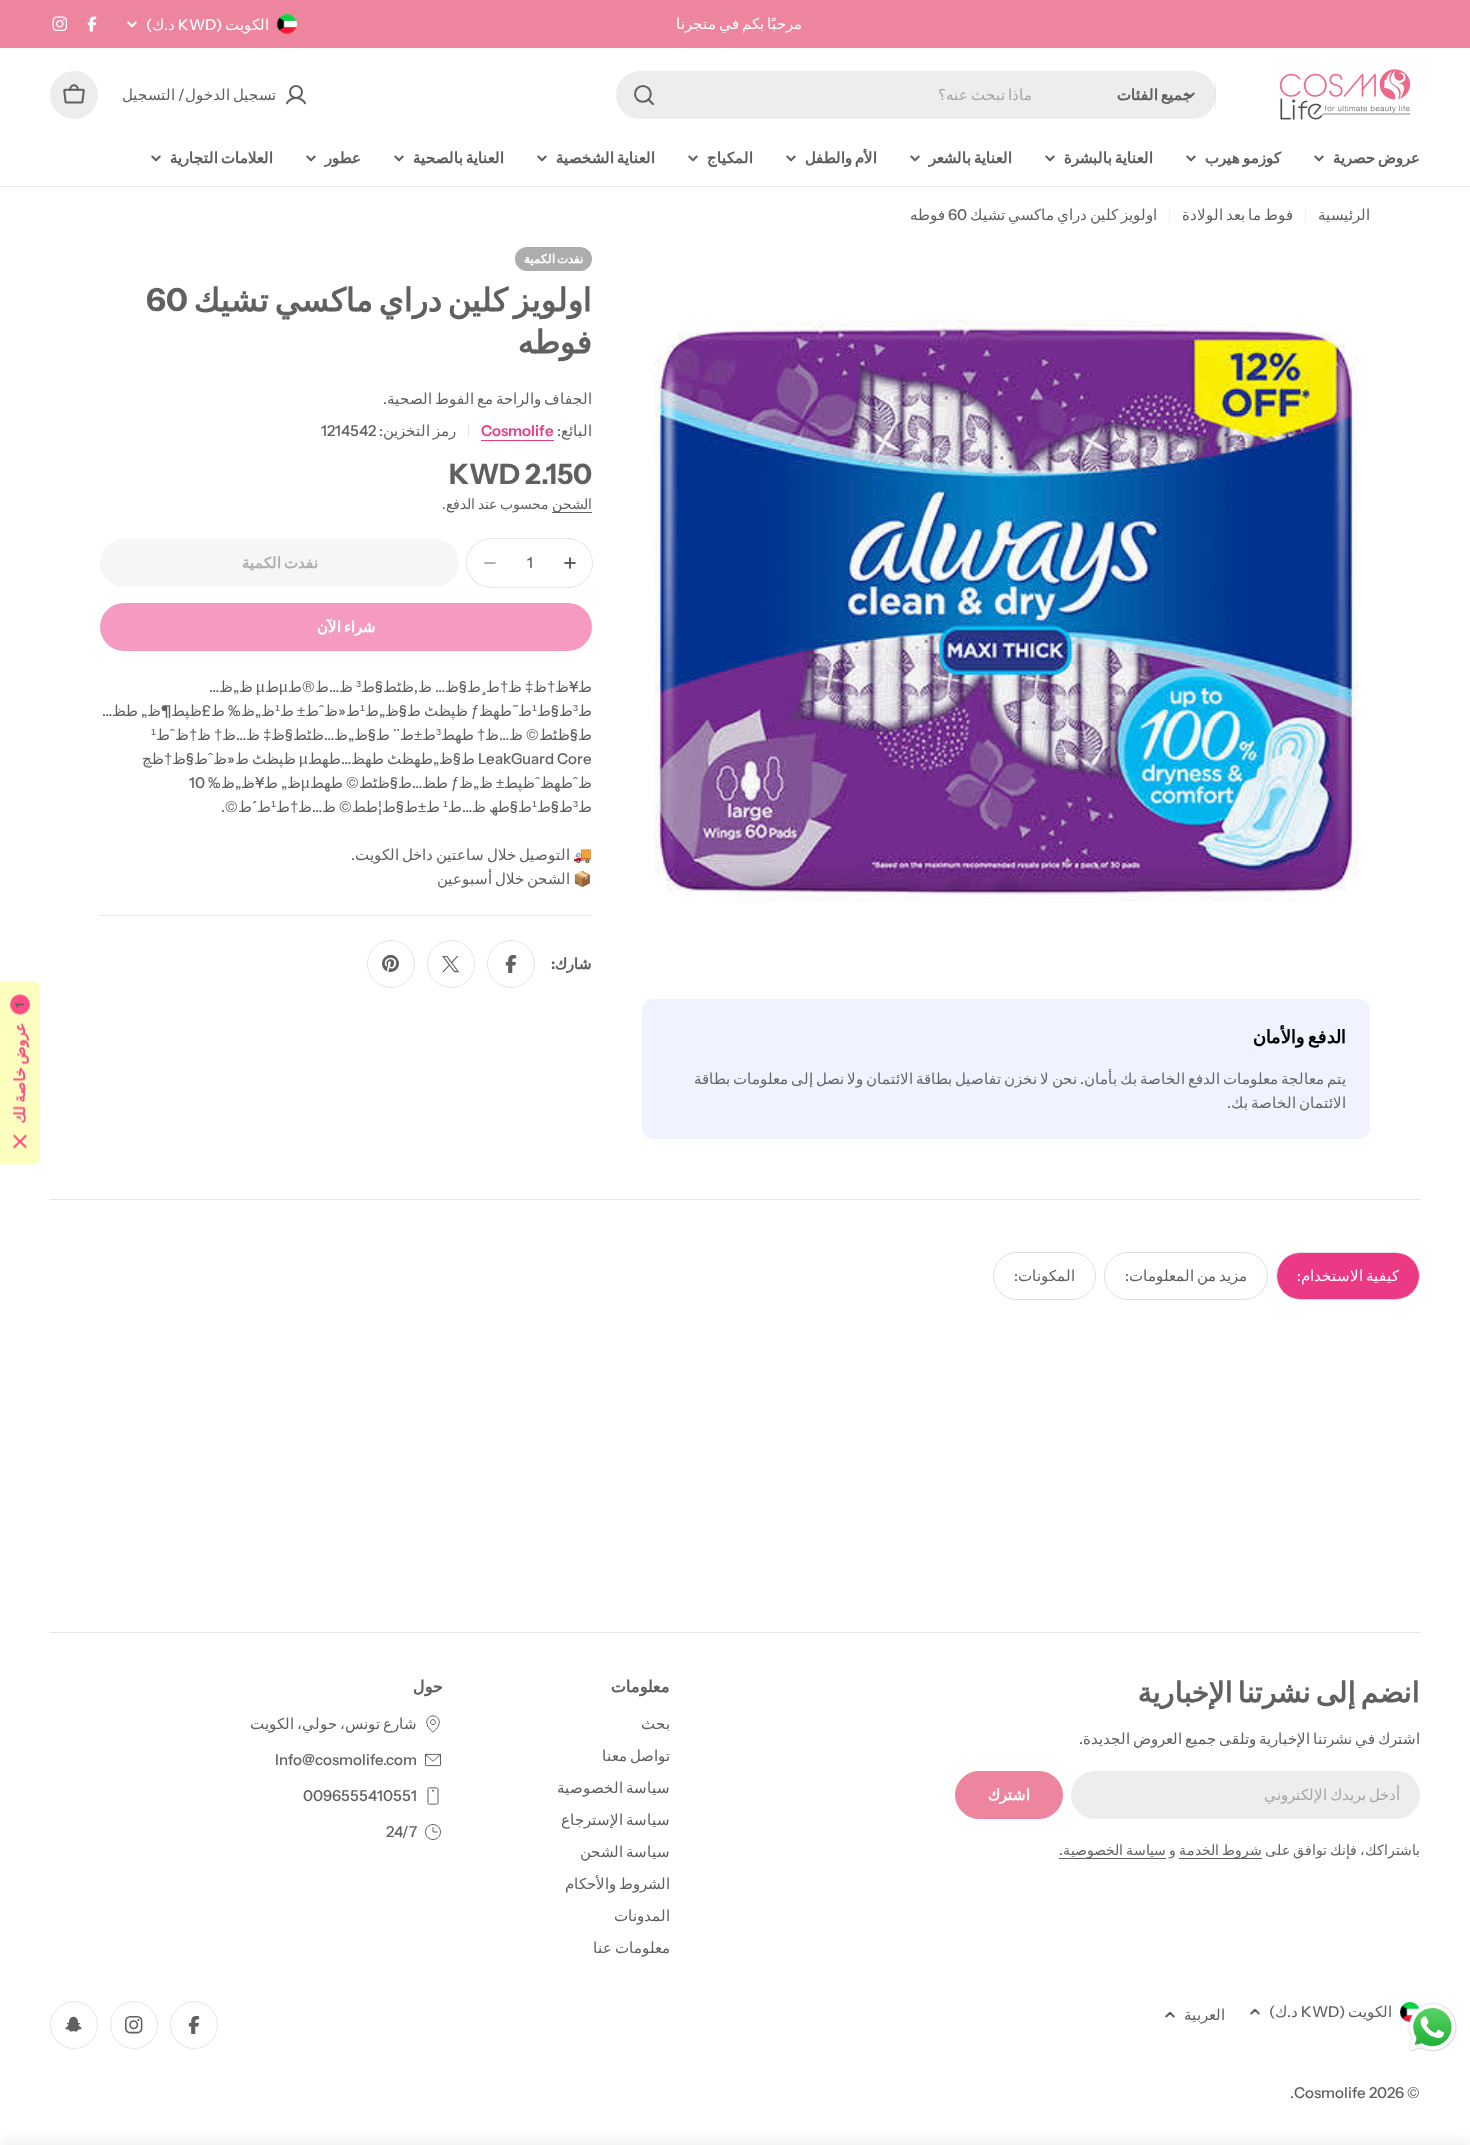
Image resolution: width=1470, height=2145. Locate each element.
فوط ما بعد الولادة (1237, 214)
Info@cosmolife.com (346, 1759)
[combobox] (916, 95)
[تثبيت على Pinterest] (391, 964)
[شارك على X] (451, 964)
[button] (20, 1072)
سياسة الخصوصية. (1112, 1850)
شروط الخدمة (1220, 1850)
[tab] (1348, 1276)
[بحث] (644, 95)
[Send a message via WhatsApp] (1432, 2027)
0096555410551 (360, 1795)
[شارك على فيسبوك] (511, 964)
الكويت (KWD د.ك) (207, 24)
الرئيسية (1344, 214)
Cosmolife (517, 430)
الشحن (572, 504)
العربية (1204, 2014)
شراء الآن (346, 626)
